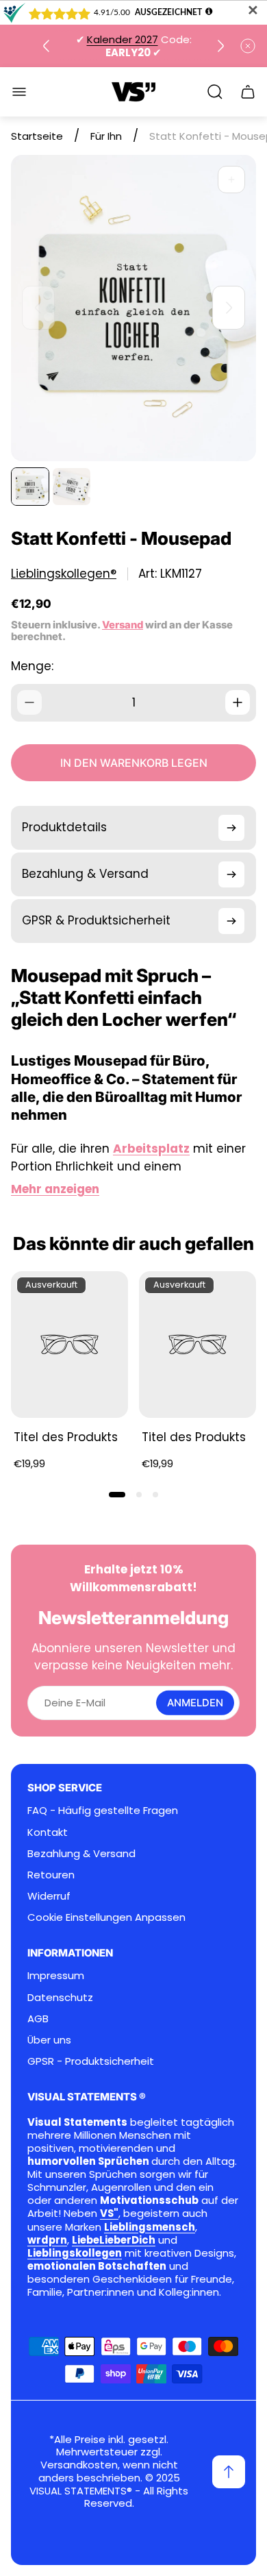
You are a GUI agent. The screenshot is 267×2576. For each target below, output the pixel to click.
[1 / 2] (30, 487)
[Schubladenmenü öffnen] (19, 92)
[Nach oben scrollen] (229, 2472)
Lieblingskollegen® (64, 574)
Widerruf (49, 1896)
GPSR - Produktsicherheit (91, 2061)
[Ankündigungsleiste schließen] (248, 46)
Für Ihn (106, 136)
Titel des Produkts (66, 1437)
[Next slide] (220, 46)
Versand (123, 625)
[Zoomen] (231, 180)
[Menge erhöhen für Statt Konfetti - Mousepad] (238, 702)
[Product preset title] (69, 1345)
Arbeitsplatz (151, 1149)
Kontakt (48, 1832)
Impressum (56, 1975)
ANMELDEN (195, 1703)
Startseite (37, 136)
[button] (117, 1495)
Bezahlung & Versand (81, 1853)
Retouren (51, 1875)
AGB (38, 2019)
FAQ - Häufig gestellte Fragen (103, 1810)
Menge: (32, 666)
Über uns (49, 2040)
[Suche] (215, 92)
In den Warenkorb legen (134, 763)
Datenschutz (60, 1997)
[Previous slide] (47, 46)
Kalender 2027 (123, 39)
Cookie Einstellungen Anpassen (106, 1917)
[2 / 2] (71, 487)
